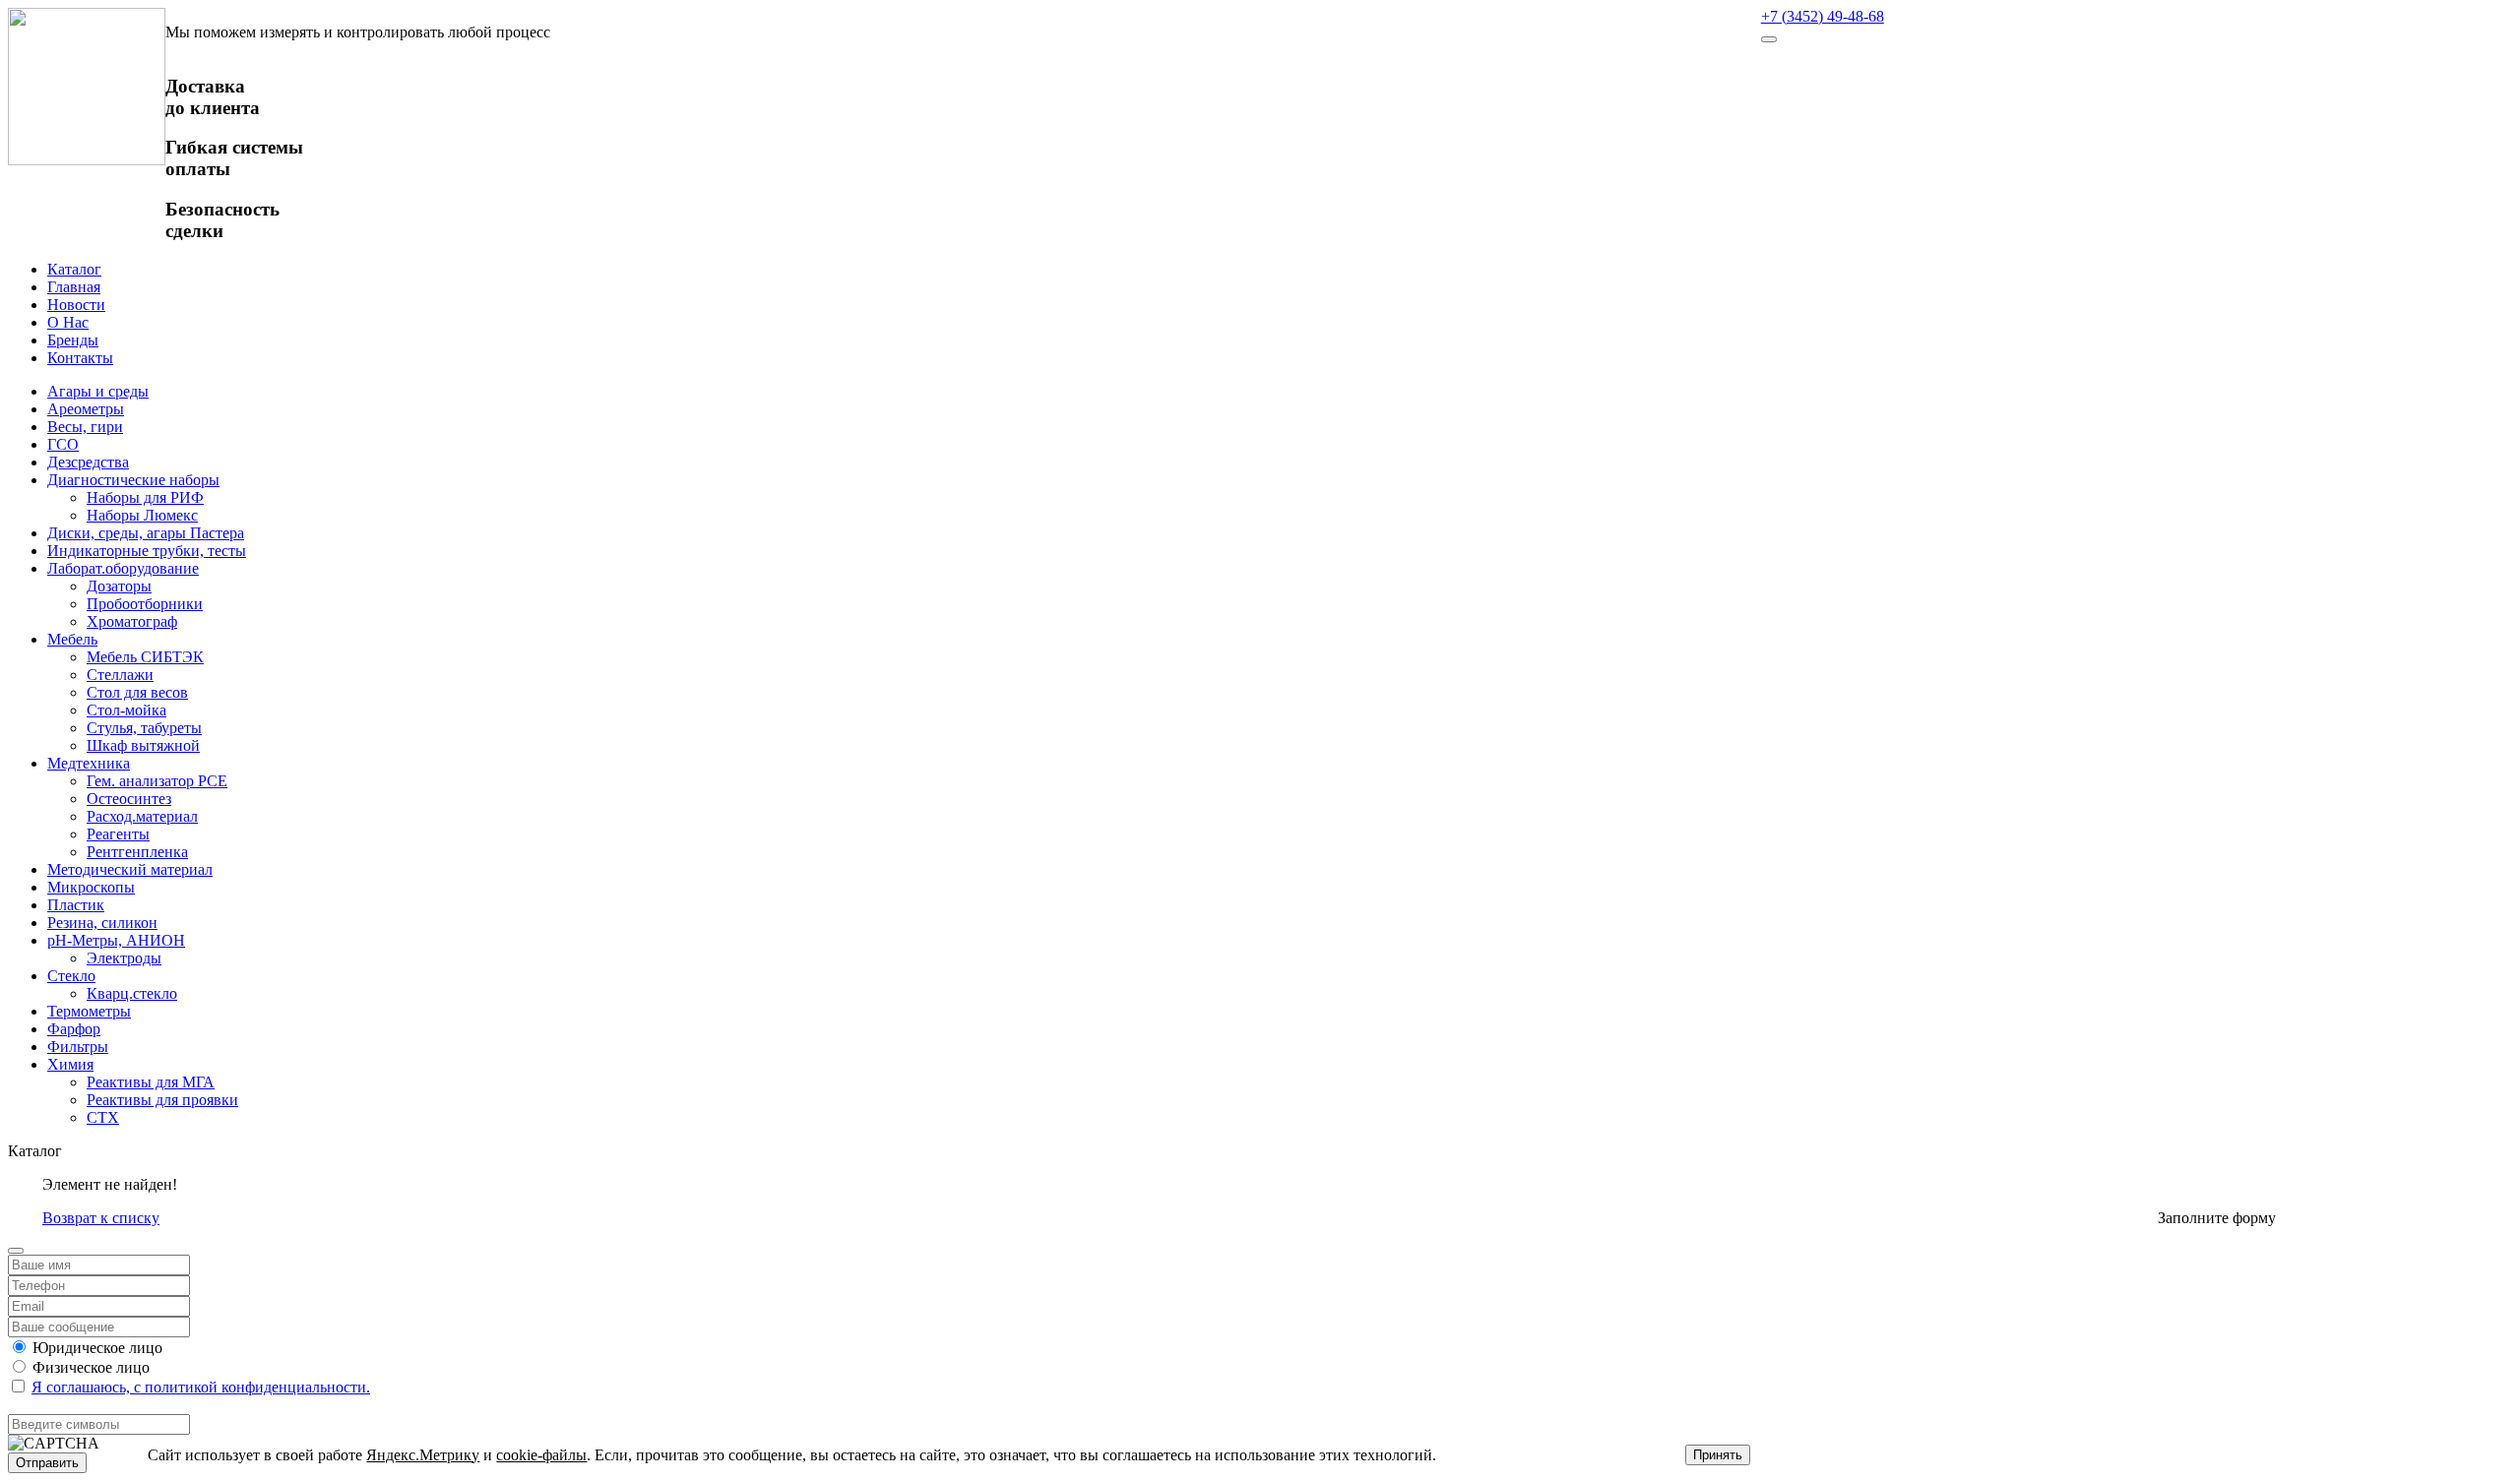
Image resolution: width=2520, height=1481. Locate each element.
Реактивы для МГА (151, 1082)
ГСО (63, 444)
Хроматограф (132, 621)
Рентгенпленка (137, 852)
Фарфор (74, 1029)
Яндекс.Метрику (423, 1455)
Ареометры (86, 409)
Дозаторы (119, 586)
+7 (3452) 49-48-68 (1823, 16)
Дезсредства (88, 462)
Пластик (76, 905)
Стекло (71, 976)
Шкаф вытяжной (143, 745)
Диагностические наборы (133, 480)
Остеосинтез (129, 799)
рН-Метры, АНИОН (116, 940)
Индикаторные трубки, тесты (147, 551)
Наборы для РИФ (145, 497)
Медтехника (89, 763)
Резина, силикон (102, 923)
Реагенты (118, 834)
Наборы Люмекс (142, 515)
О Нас (68, 322)
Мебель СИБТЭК (145, 657)
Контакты (80, 358)
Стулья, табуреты (144, 728)
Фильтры (78, 1047)
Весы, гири (85, 427)
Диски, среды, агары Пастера (146, 533)
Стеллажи (120, 675)
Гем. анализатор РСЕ (157, 781)
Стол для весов (137, 692)
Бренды (73, 340)
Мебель (72, 639)
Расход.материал (142, 816)
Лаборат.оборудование (123, 568)
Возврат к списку (101, 1218)
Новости (76, 305)
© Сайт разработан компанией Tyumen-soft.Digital (2325, 1184)
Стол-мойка (126, 710)
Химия (70, 1064)
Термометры (89, 1011)
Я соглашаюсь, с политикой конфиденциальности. (201, 1387)
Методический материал (130, 869)
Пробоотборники (145, 604)
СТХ (103, 1117)
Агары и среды (98, 391)
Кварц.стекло (132, 993)
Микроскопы (91, 887)
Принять (1718, 1455)
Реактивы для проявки (162, 1100)
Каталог (74, 269)
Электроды (124, 958)
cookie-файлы (541, 1455)
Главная (74, 287)
